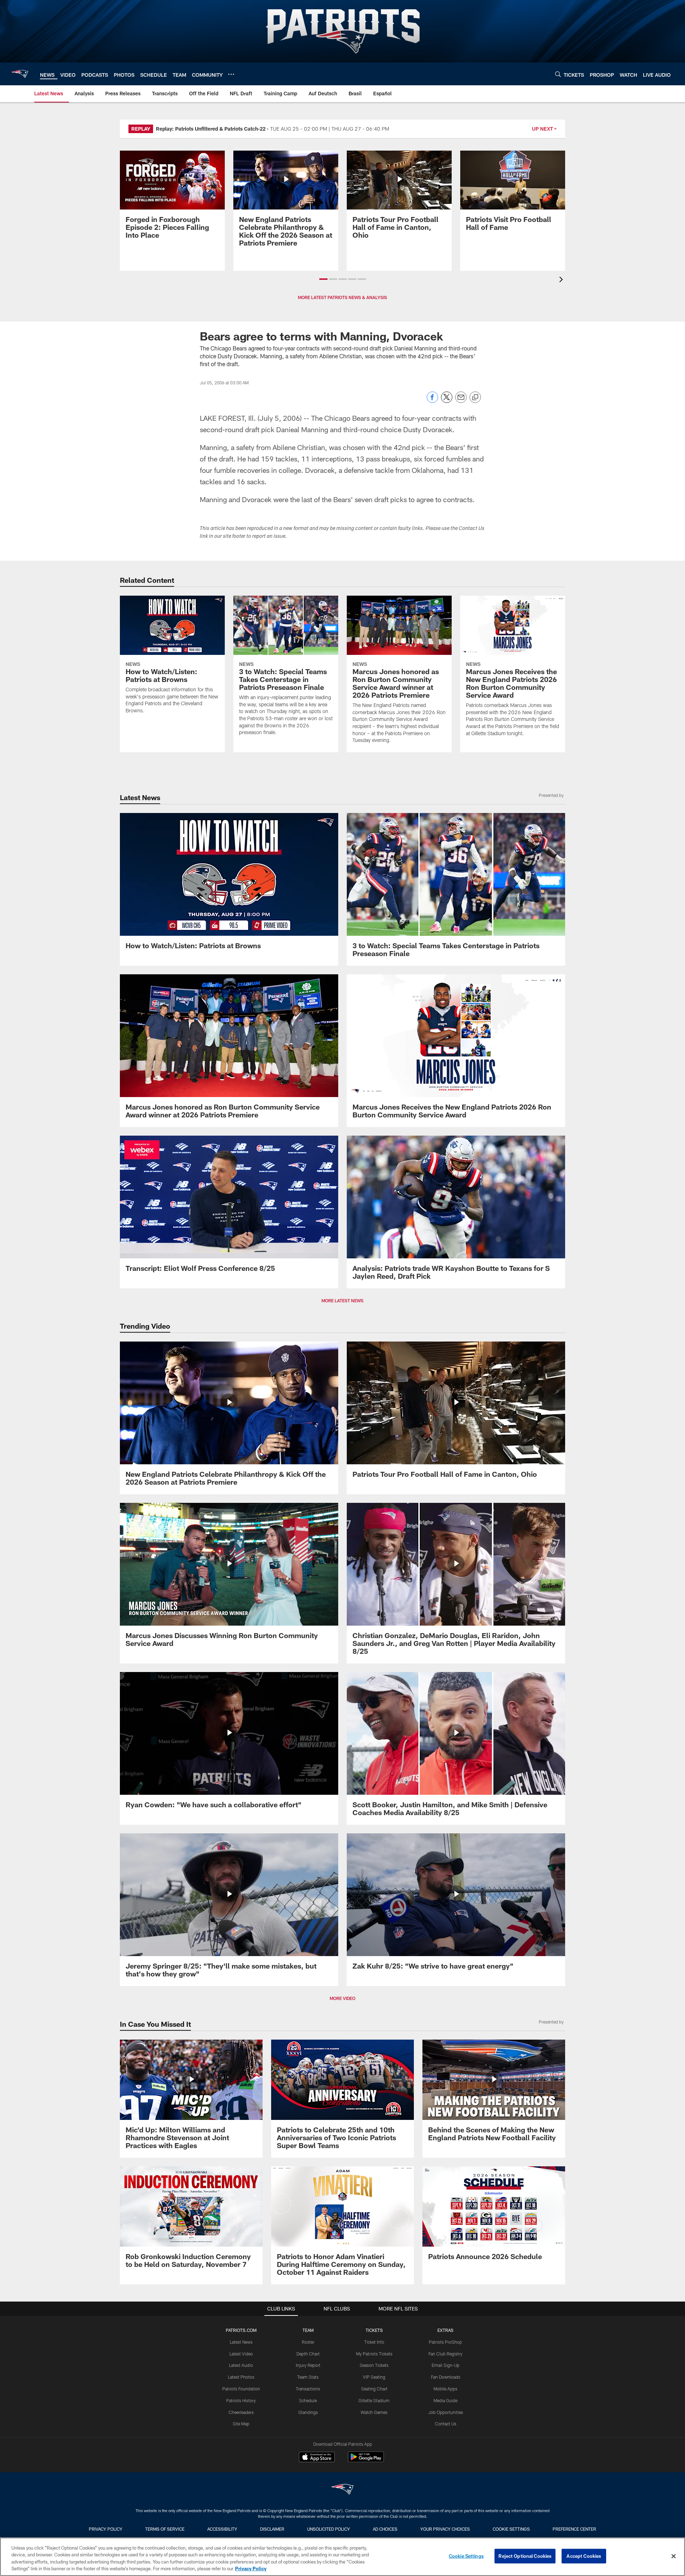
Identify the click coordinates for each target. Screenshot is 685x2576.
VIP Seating (374, 2377)
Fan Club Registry (445, 2354)
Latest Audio (241, 2365)
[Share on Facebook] (432, 401)
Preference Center (574, 2529)
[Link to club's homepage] (20, 74)
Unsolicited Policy (329, 2529)
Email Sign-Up (446, 2365)
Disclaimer (272, 2529)
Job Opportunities (446, 2412)
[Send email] (461, 401)
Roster (308, 2342)
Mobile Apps (445, 2389)
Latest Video (241, 2354)
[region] (342, 2557)
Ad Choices (385, 2529)
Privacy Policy (106, 2529)
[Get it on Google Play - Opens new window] (366, 2461)
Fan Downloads (446, 2377)
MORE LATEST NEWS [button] (342, 1300)
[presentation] (562, 280)
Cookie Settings (511, 2529)
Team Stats (308, 2377)
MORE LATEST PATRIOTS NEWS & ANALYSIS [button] (342, 297)
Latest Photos (241, 2377)
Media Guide (445, 2400)
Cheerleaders (241, 2412)
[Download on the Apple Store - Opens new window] (317, 2458)
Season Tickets (374, 2365)
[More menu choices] (231, 74)
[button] (323, 279)
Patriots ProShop (445, 2342)
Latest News (241, 2342)
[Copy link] (475, 398)
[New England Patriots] (342, 2490)
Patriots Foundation (241, 2389)
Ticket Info (374, 2342)
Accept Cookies (584, 2556)
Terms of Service (165, 2529)
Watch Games (374, 2412)
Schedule (308, 2400)
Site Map (241, 2424)
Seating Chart (374, 2389)
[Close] (674, 2556)
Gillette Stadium (374, 2400)
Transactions (308, 2389)
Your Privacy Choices (445, 2529)
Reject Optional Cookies (525, 2556)
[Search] (558, 74)
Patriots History (241, 2400)
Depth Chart (308, 2354)
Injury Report (308, 2365)
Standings (308, 2412)
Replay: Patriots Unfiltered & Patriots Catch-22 (211, 129)
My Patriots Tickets (374, 2354)
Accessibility (222, 2529)
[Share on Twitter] (447, 401)
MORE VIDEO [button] (342, 1998)
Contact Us (446, 2424)
